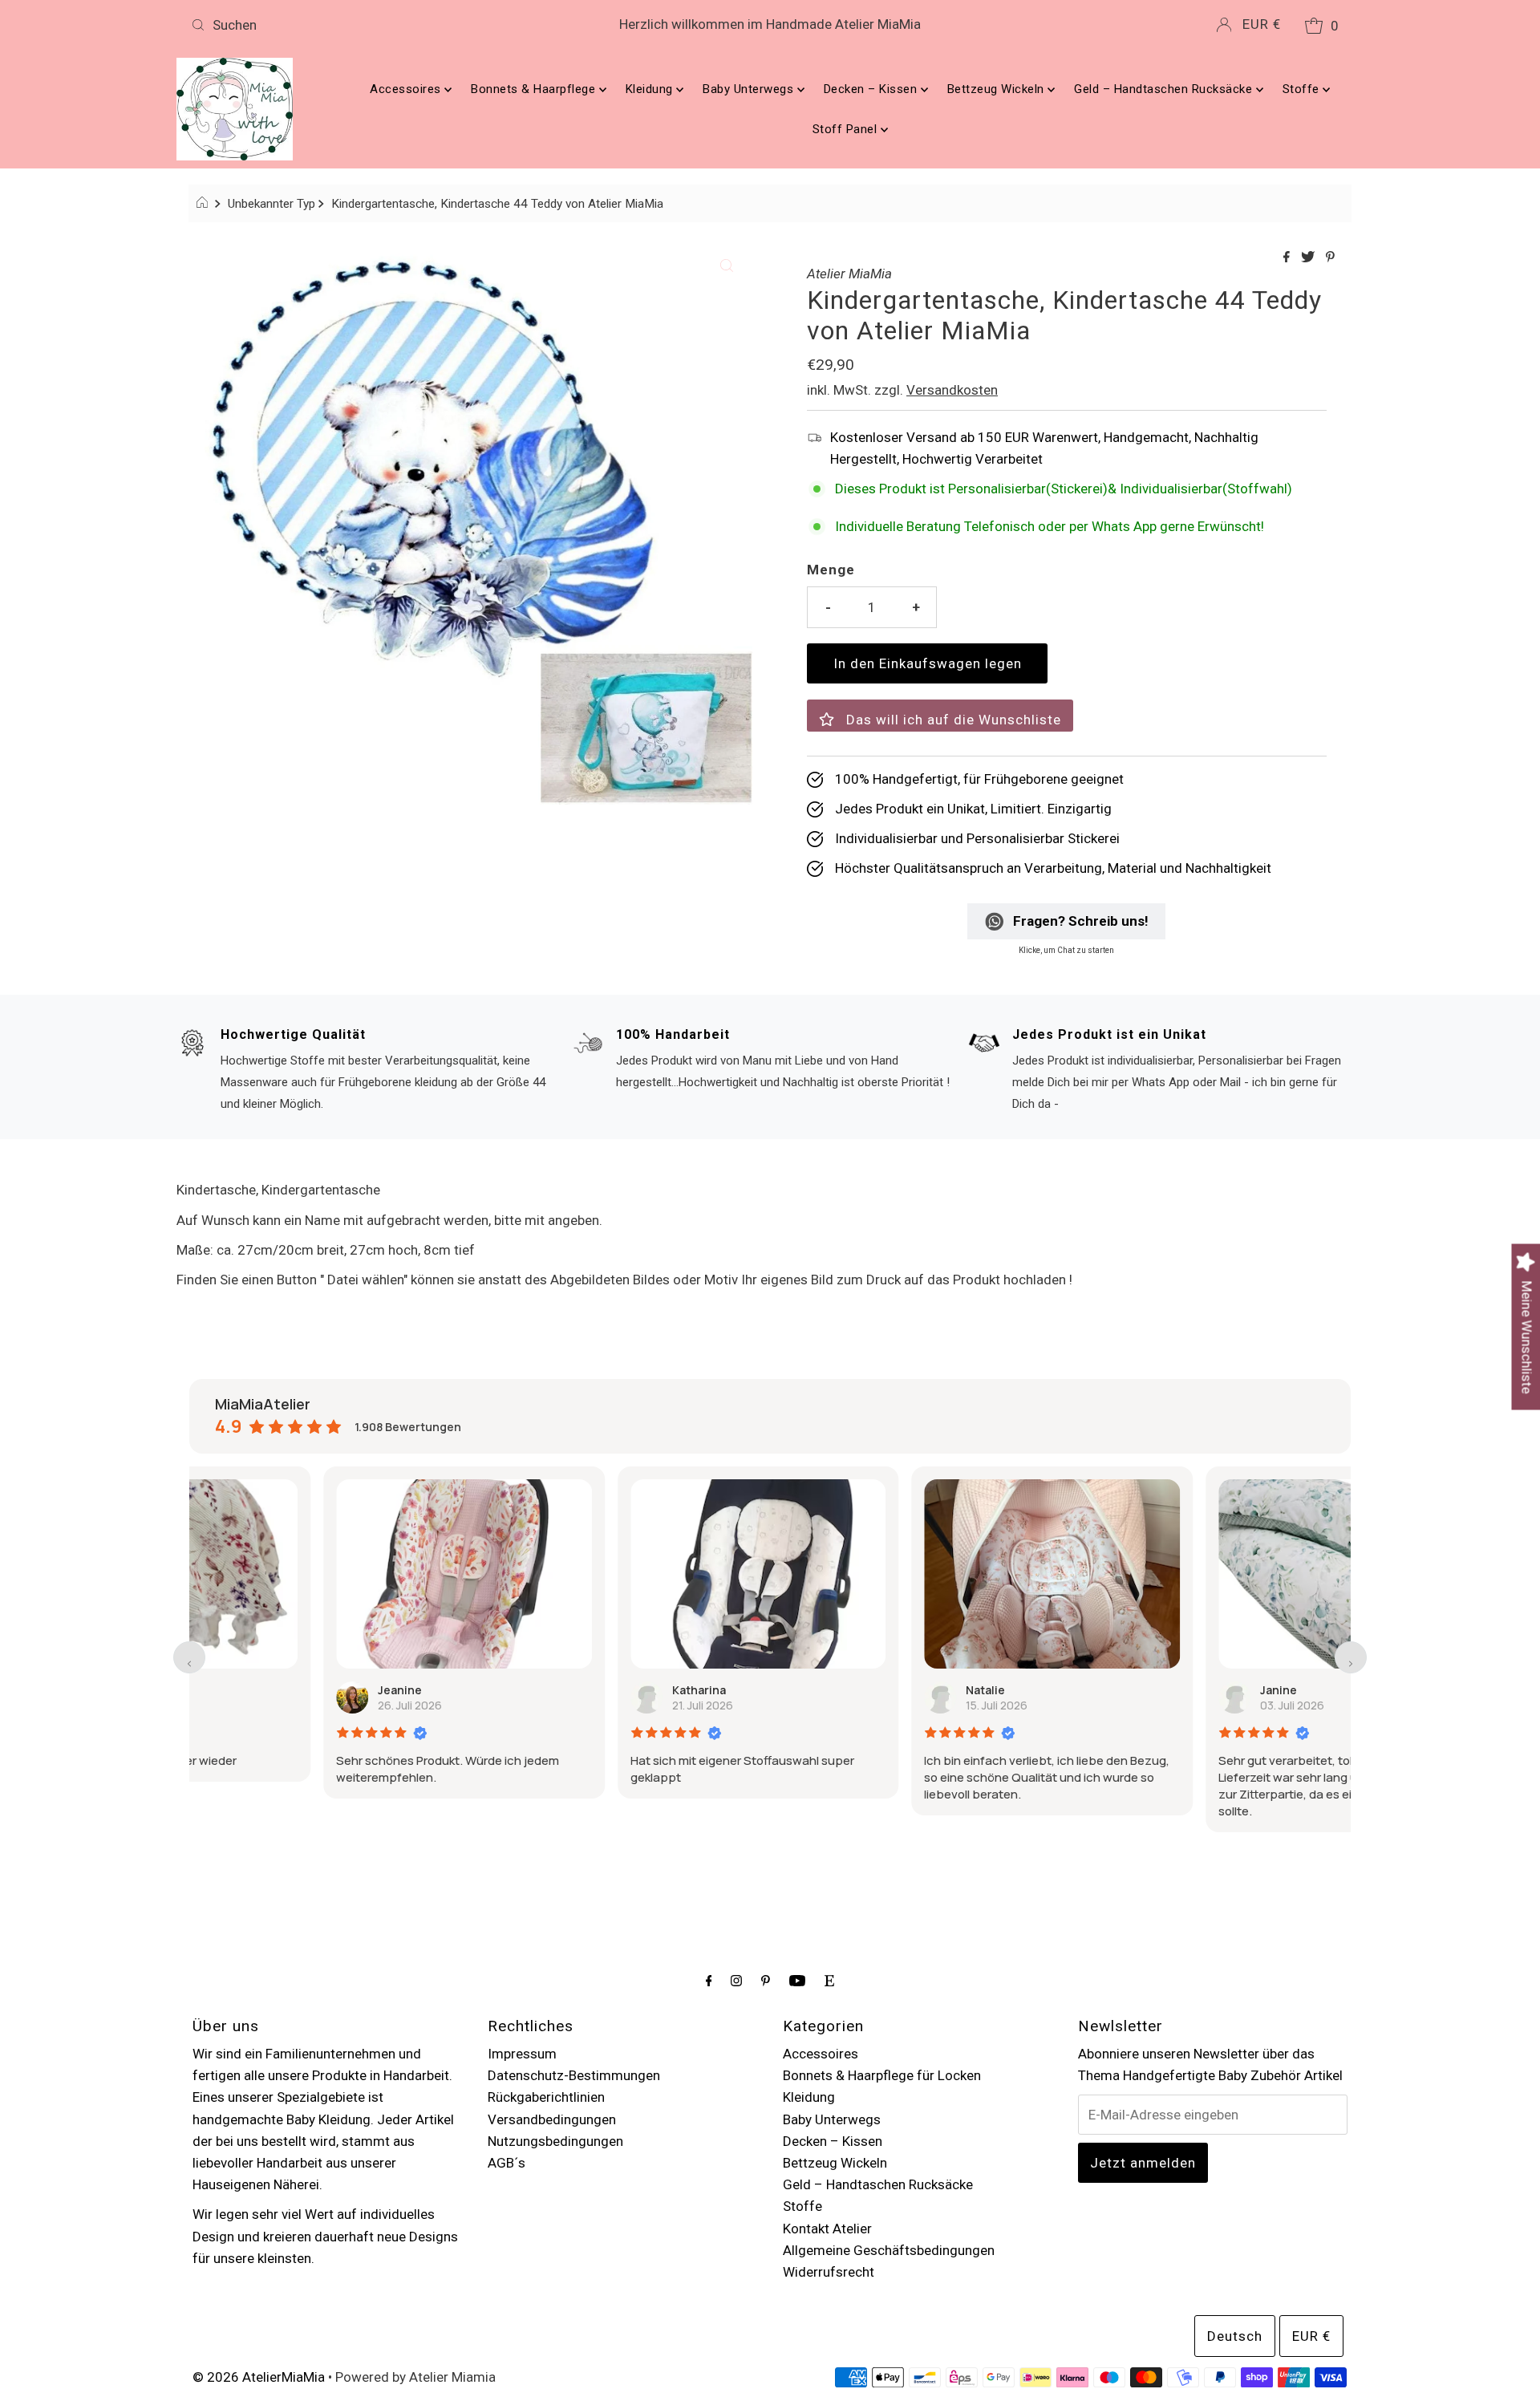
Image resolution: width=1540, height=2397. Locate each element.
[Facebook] (709, 1980)
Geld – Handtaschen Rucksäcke (1165, 89)
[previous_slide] (189, 1657)
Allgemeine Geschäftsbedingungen (889, 2250)
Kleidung (651, 89)
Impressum (522, 2054)
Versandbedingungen (552, 2119)
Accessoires (407, 89)
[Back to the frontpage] (204, 204)
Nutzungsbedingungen (555, 2141)
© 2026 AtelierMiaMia (259, 2377)
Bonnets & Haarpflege (535, 89)
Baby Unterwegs (750, 89)
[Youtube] (797, 1980)
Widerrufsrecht (829, 2272)
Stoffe (1303, 89)
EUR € (1262, 24)
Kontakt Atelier (827, 2229)
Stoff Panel (847, 129)
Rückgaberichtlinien (546, 2097)
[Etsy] (829, 1980)
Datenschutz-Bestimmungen (574, 2075)
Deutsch (1235, 2336)
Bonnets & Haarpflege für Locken (882, 2075)
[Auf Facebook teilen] (1288, 258)
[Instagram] (736, 1980)
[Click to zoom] (727, 264)
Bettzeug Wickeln (998, 89)
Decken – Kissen (872, 89)
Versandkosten (952, 390)
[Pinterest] (766, 1980)
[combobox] (375, 25)
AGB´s (507, 2163)
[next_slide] (1351, 1657)
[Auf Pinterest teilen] (1330, 258)
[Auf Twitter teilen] (1309, 258)
